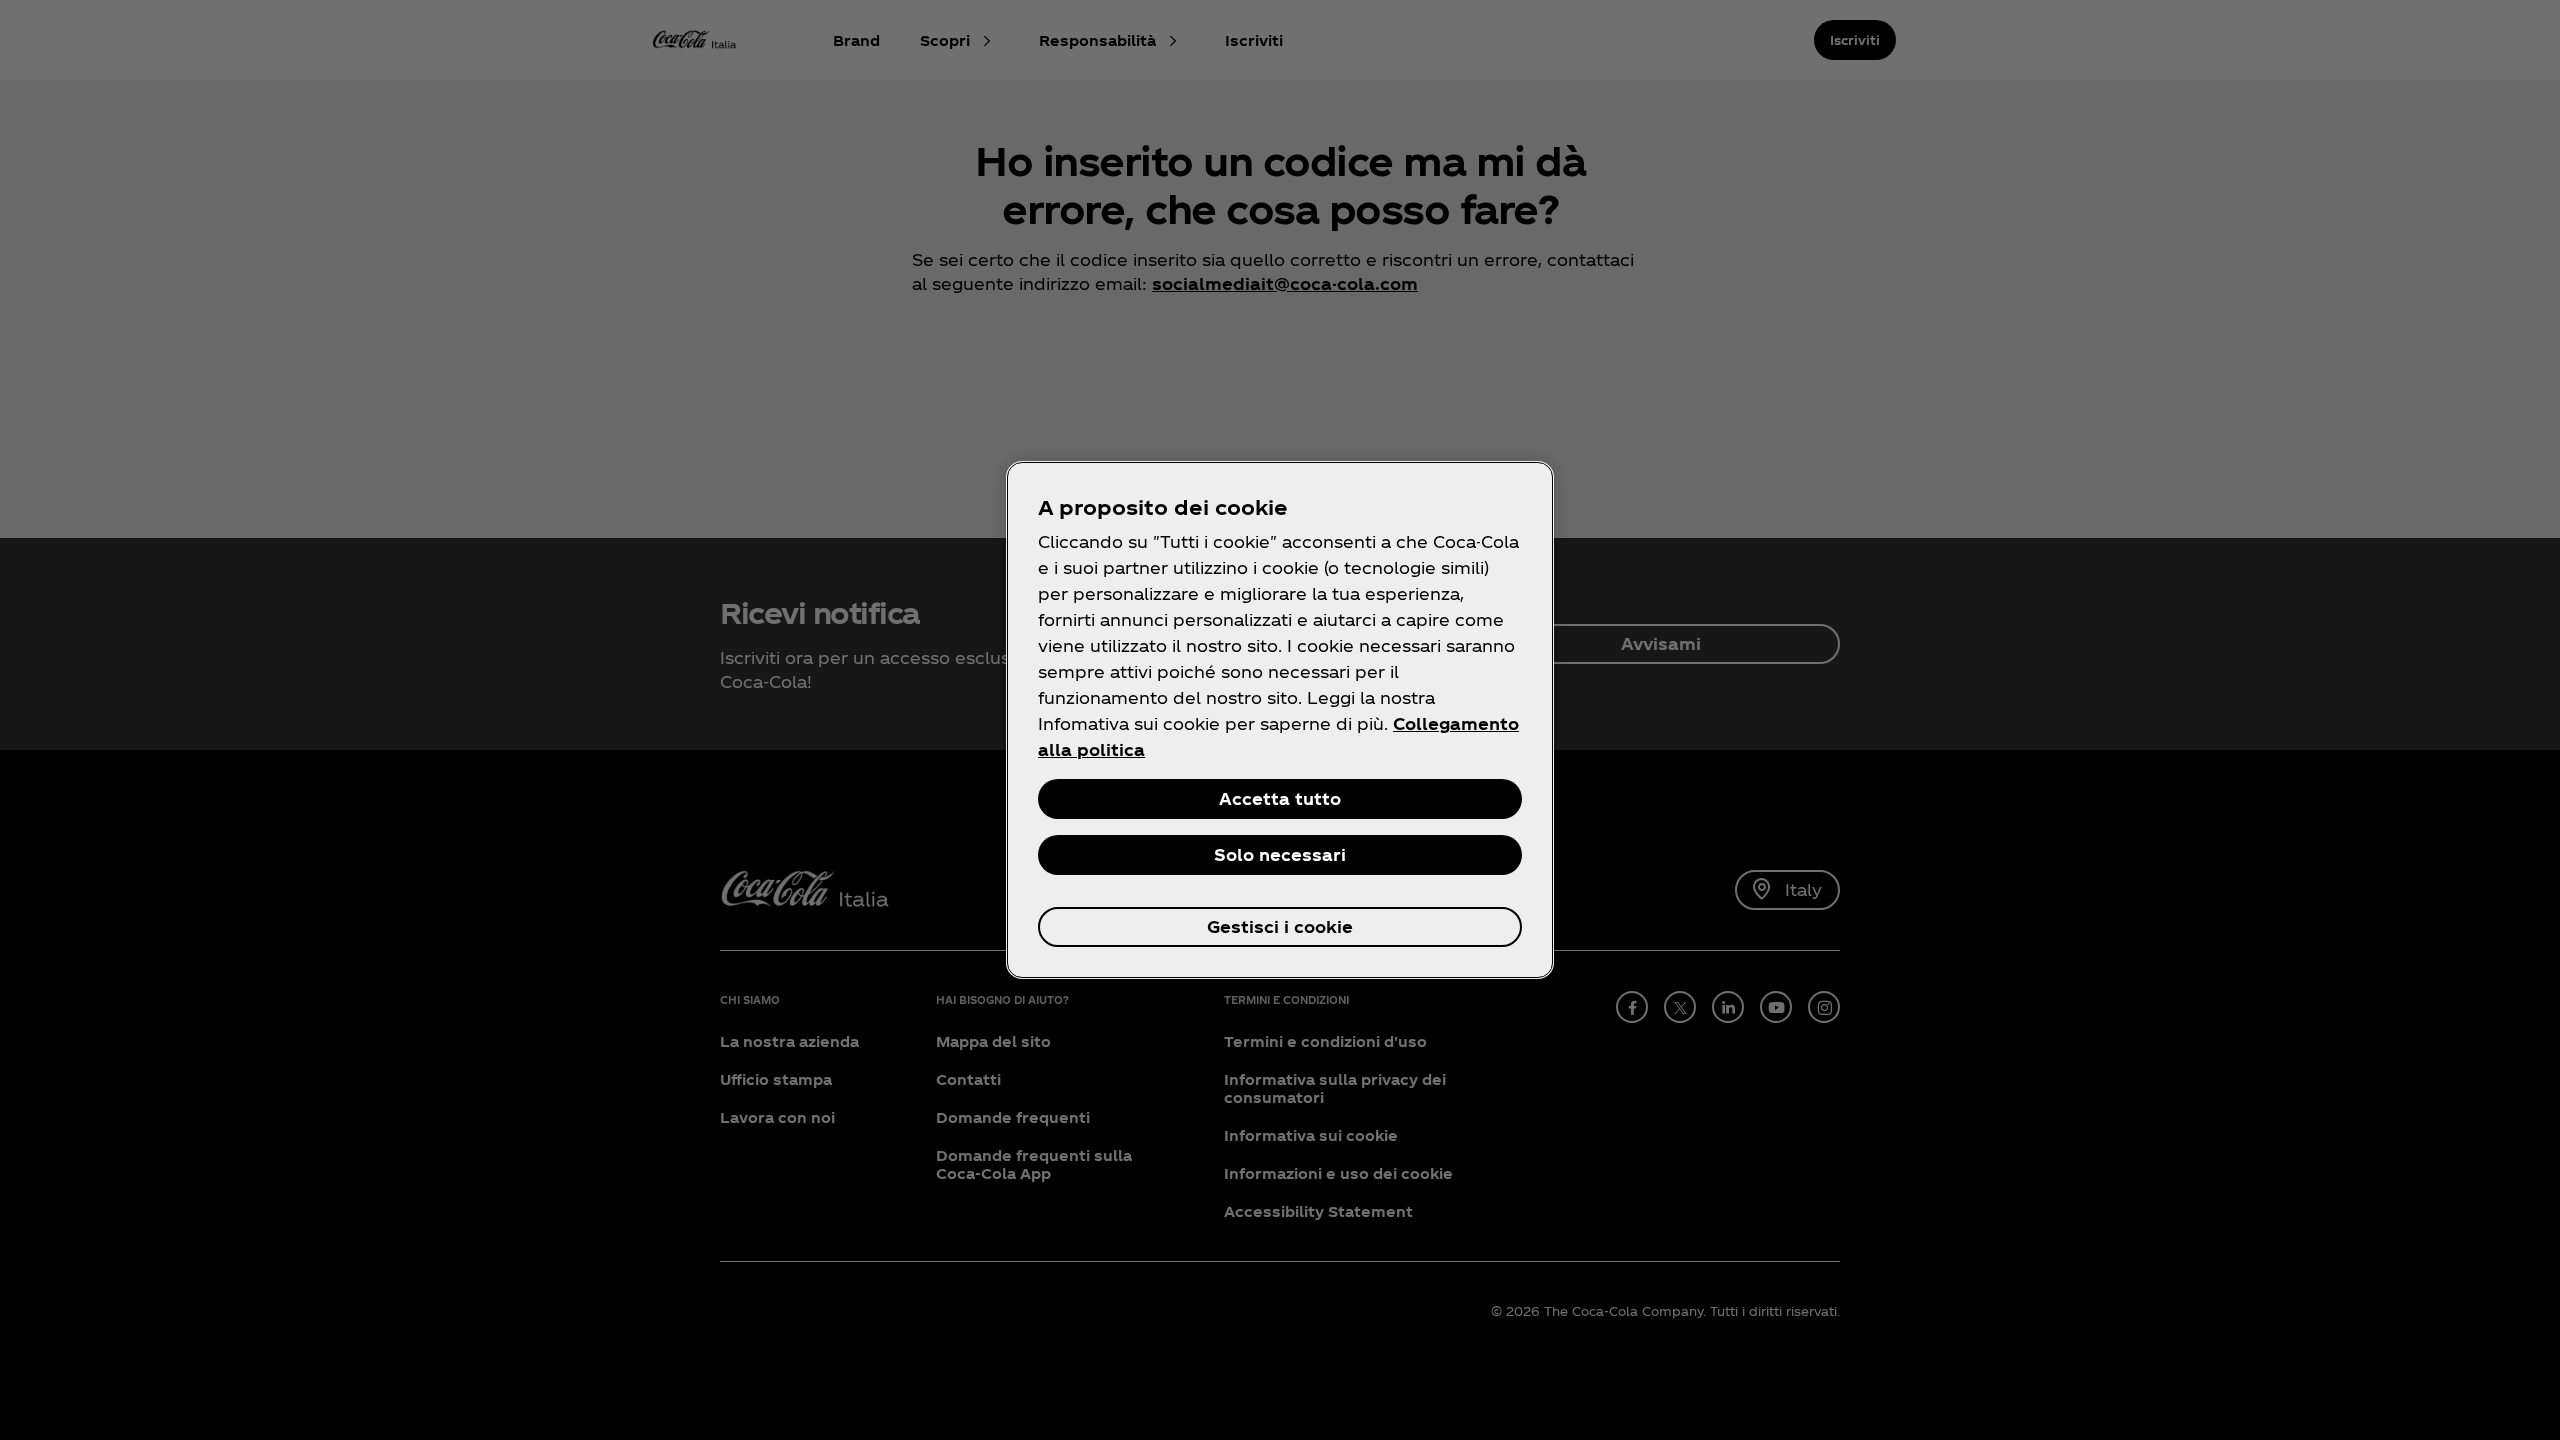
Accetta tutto (1280, 798)
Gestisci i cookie (1280, 926)
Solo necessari (1280, 854)
